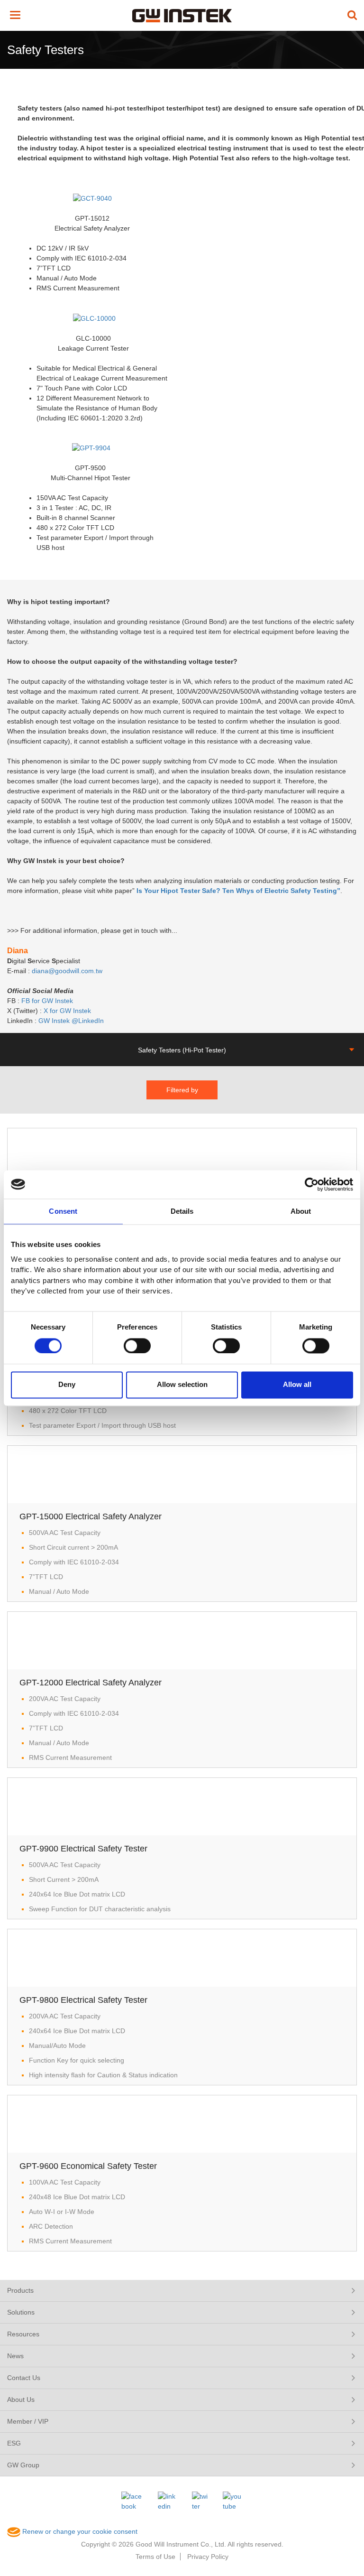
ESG (14, 2443)
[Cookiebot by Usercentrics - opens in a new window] (312, 1184)
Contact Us (24, 2378)
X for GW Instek (67, 1011)
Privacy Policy (208, 2557)
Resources (23, 2334)
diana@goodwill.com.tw (69, 971)
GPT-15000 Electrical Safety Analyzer (91, 1516)
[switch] (137, 1346)
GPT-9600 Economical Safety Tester (88, 2166)
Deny (67, 1385)
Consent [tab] (63, 1211)
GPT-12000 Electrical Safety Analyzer (91, 1683)
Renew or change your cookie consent (79, 2531)
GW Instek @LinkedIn (72, 1021)
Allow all (297, 1385)
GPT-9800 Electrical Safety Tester (83, 2000)
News (15, 2356)
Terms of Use (155, 2557)
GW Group (23, 2465)
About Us (21, 2399)
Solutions (21, 2312)
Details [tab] (182, 1211)
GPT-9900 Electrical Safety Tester (83, 1849)
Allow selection (182, 1385)
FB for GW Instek (47, 1001)
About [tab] (301, 1211)
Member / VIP (28, 2421)
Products (20, 2290)
